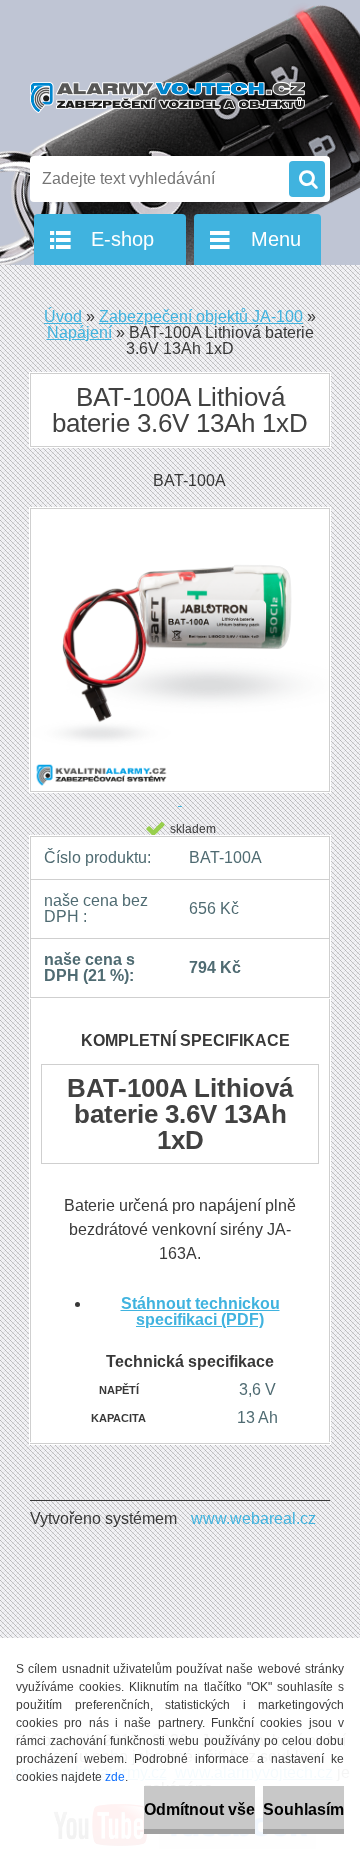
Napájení (79, 332)
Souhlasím (303, 1809)
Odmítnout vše (199, 1809)
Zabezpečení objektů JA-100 (201, 316)
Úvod (63, 316)
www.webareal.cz (253, 1518)
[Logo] (167, 98)
